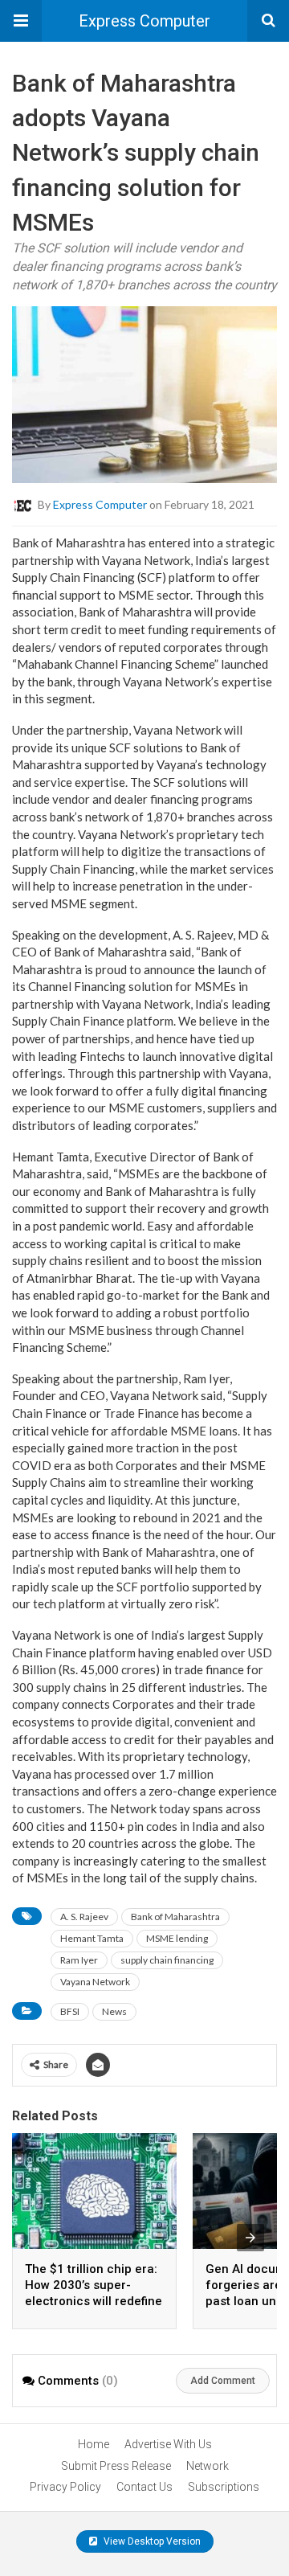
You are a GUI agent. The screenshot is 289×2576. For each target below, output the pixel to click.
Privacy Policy (65, 2487)
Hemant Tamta (92, 1938)
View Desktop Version (151, 2541)
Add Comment (223, 2381)
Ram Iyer (79, 1960)
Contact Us (144, 2487)
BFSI (70, 2011)
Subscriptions (224, 2487)
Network (208, 2466)
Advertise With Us (168, 2444)
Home (94, 2444)
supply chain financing (167, 1960)
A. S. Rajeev (84, 1917)
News (114, 2011)
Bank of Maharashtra (175, 1917)
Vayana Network (95, 1982)
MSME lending (177, 1938)
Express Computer (144, 21)
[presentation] (250, 2238)
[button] (21, 21)
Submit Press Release (116, 2466)
